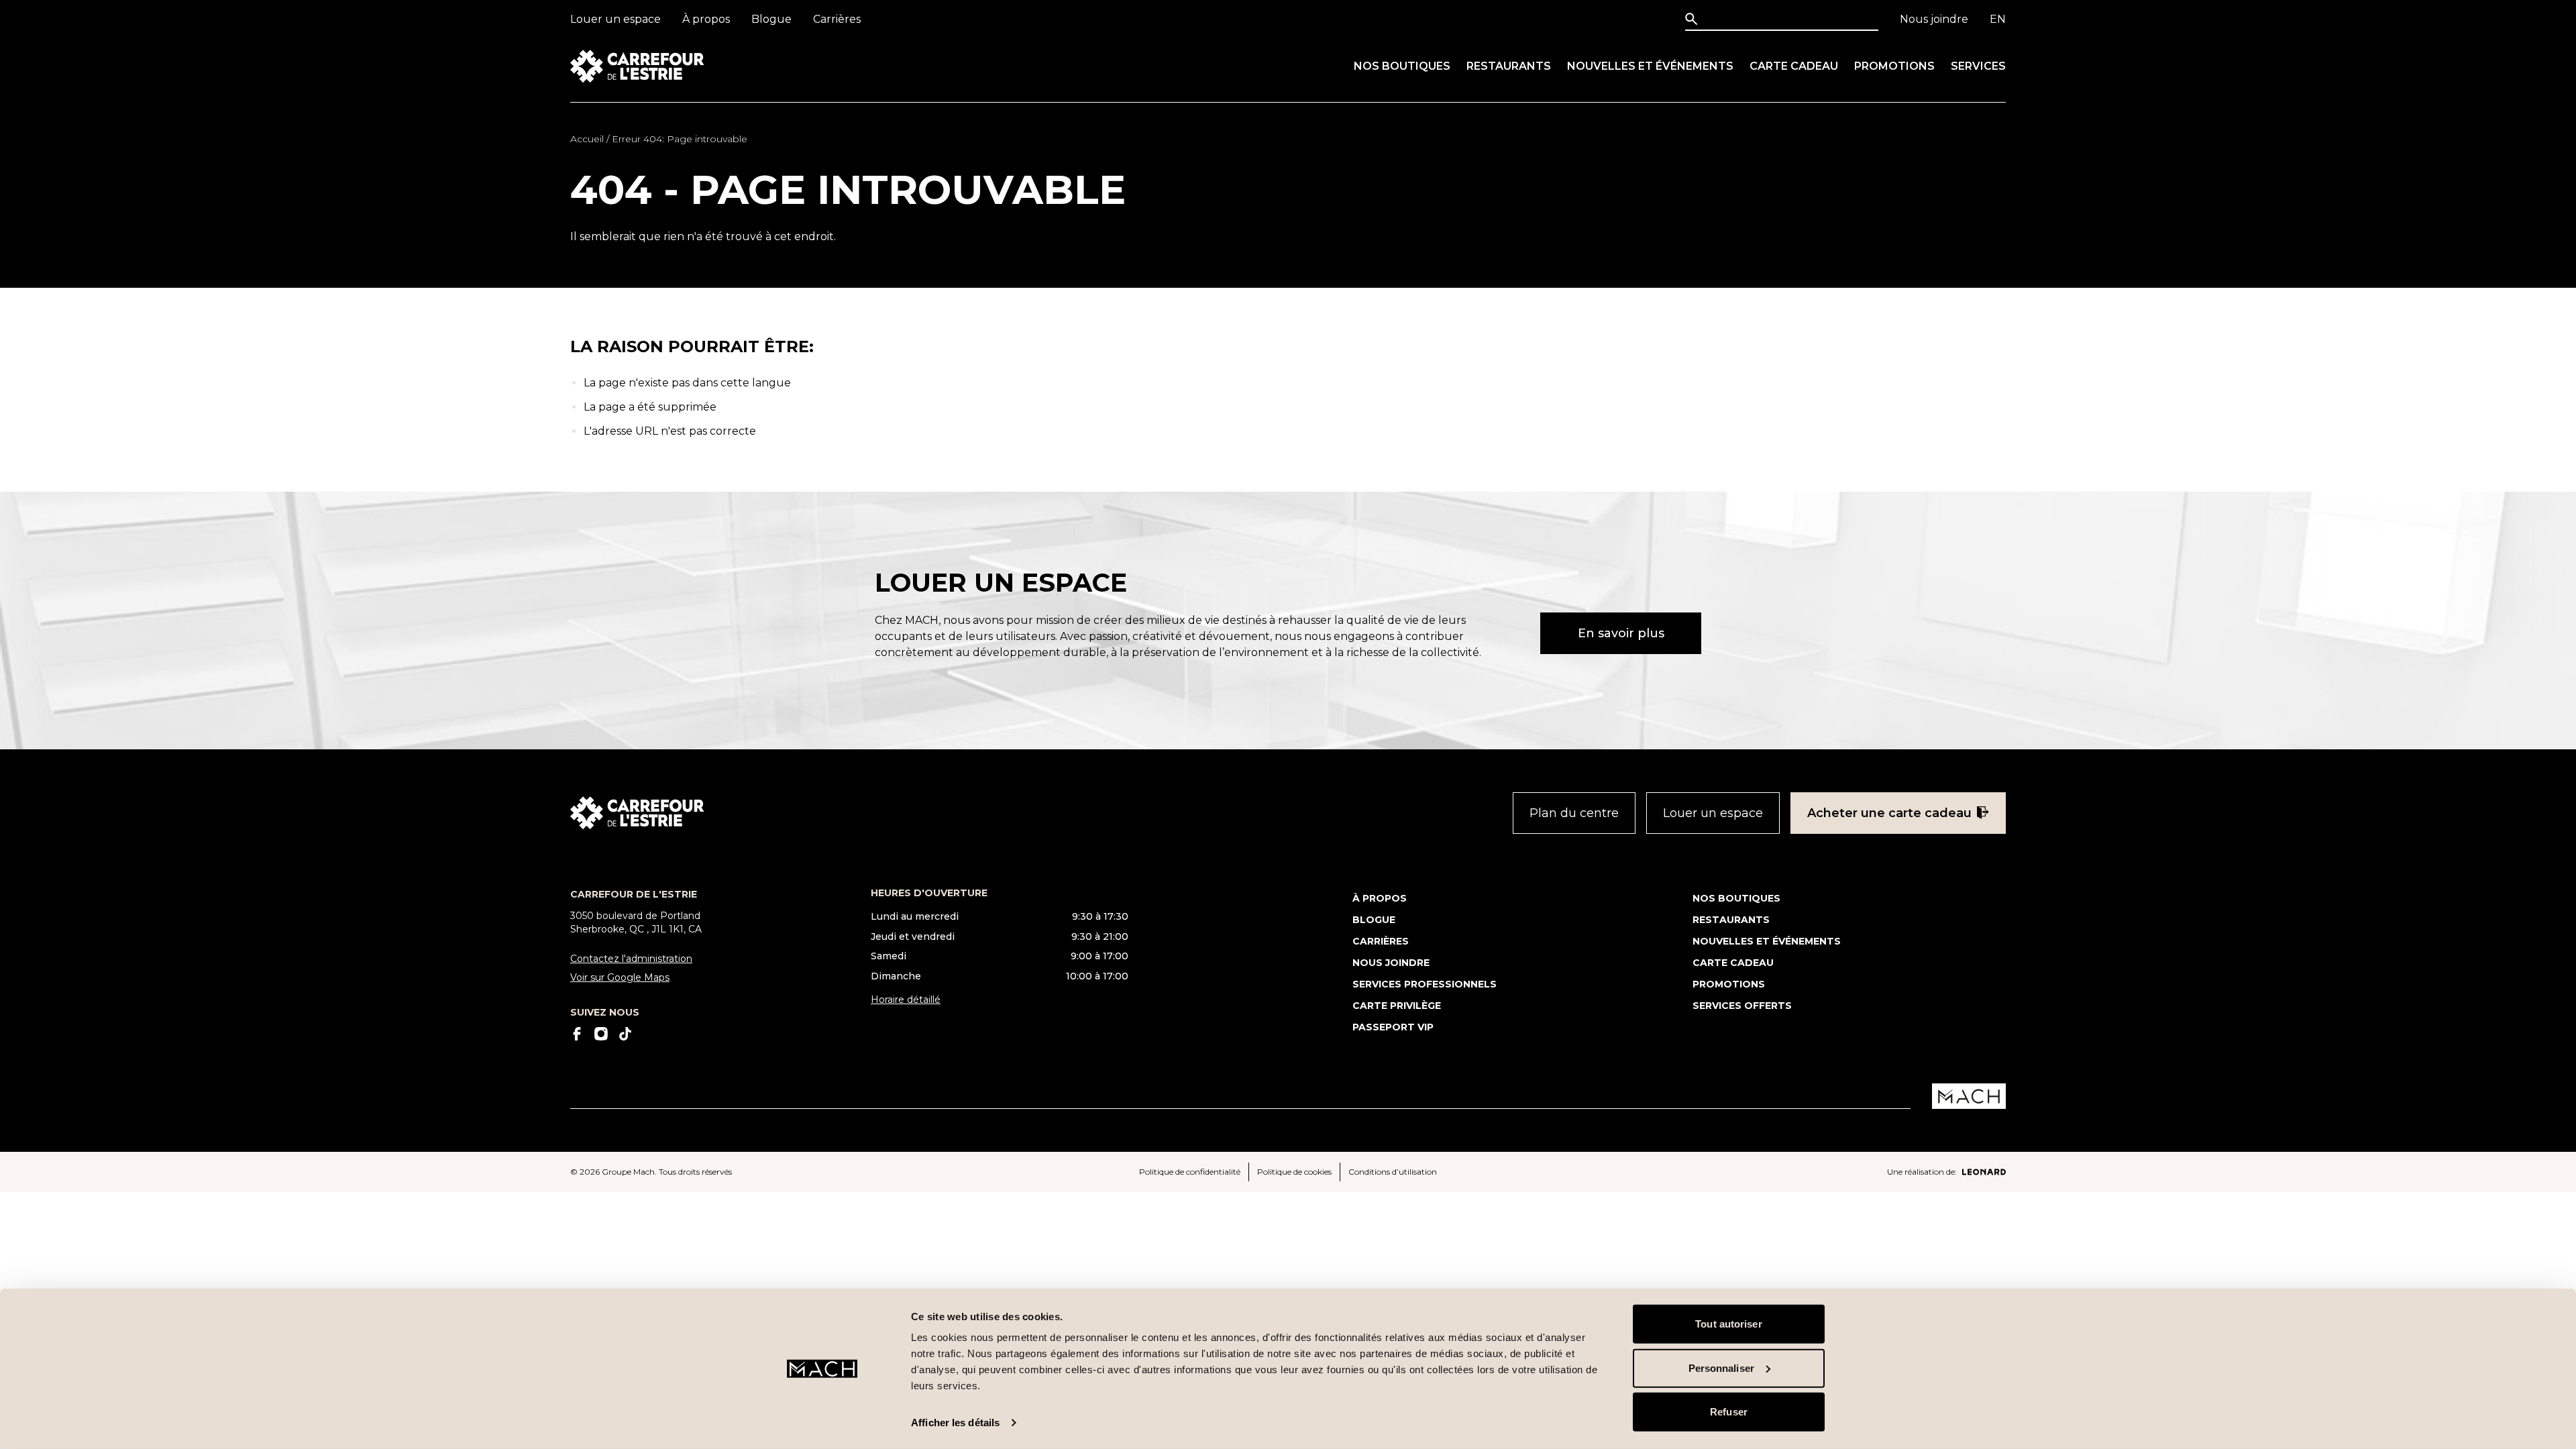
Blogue (771, 19)
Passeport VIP (1393, 1027)
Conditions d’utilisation (1393, 1172)
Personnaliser (1721, 1367)
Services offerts (1742, 1006)
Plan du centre (1574, 813)
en (1998, 19)
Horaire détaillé (906, 1000)
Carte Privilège (1397, 1006)
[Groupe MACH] (1969, 1096)
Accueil (587, 139)
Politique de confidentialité (1190, 1172)
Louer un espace (615, 19)
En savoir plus (1621, 633)
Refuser (1729, 1412)
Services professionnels (1425, 984)
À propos (706, 19)
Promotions (1894, 66)
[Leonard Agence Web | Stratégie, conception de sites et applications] (1984, 1172)
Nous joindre (1934, 19)
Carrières (837, 19)
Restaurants (1509, 66)
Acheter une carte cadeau (1889, 813)
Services (1978, 66)
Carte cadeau (1794, 66)
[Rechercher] (1694, 19)
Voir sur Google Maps (620, 977)
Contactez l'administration (631, 959)
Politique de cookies (1294, 1172)
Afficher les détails (955, 1423)
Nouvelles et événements (1650, 66)
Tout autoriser (1728, 1324)
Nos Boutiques (1402, 66)
